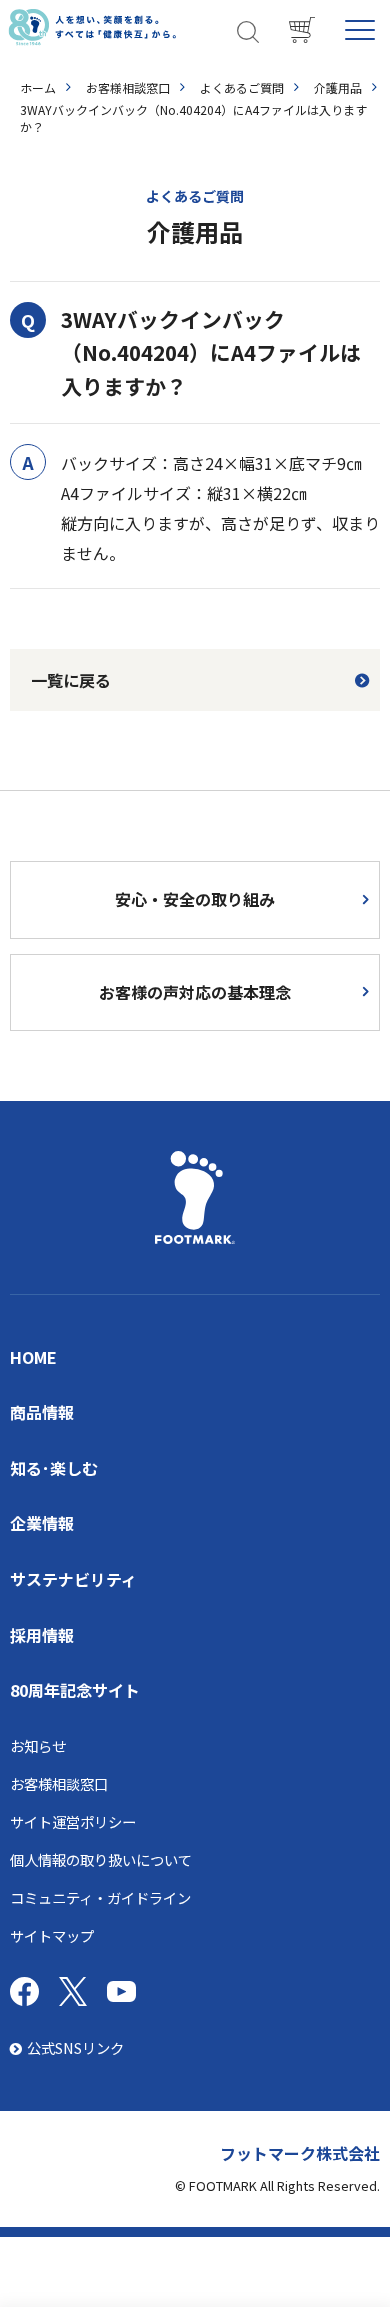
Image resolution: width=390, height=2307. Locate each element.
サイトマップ (52, 1935)
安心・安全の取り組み (195, 899)
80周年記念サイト (75, 1690)
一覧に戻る (71, 680)
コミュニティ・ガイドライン (100, 1897)
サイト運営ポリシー (73, 1821)
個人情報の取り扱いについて (101, 1859)
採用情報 (42, 1635)
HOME (33, 1357)
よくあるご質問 (242, 87)
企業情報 (42, 1523)
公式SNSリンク (75, 2047)
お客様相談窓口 (128, 87)
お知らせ (38, 1745)
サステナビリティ (73, 1579)
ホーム (38, 87)
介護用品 (338, 87)
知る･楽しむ (54, 1468)
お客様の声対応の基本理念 (195, 992)
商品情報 (42, 1412)
